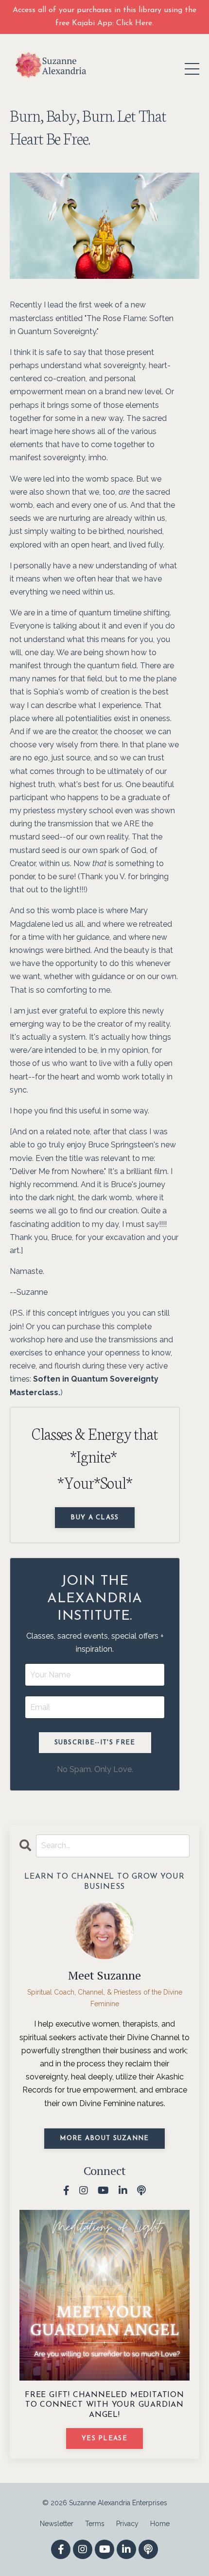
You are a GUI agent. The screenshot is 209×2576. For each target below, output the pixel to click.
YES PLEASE (104, 2439)
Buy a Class (95, 1518)
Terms (95, 2524)
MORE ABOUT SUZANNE (104, 2138)
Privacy (127, 2524)
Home (160, 2524)
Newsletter (57, 2524)
